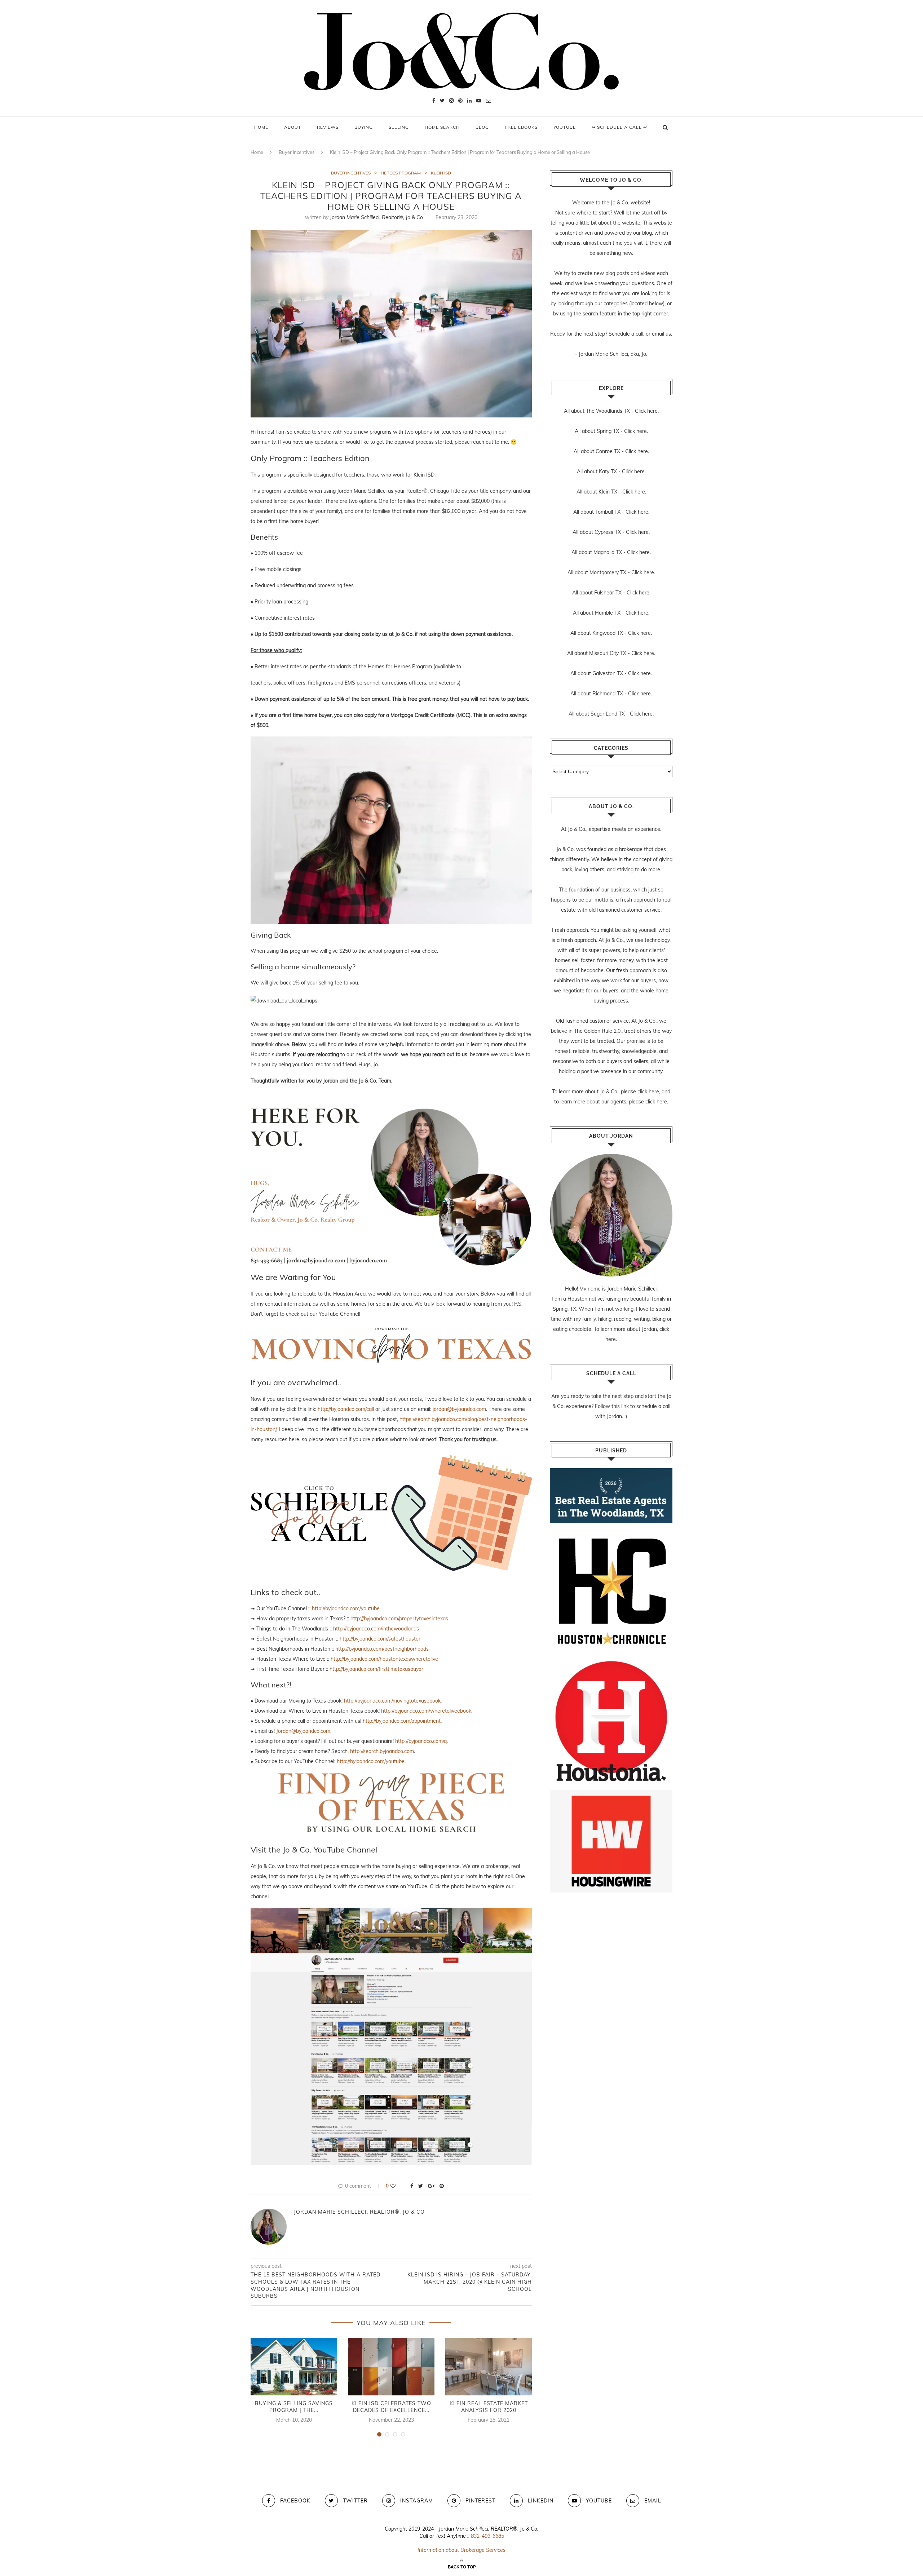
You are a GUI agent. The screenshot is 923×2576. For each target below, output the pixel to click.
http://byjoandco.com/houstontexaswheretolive (384, 1659)
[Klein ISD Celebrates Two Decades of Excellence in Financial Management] (391, 2367)
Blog (482, 127)
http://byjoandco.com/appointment (402, 1721)
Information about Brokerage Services (461, 2550)
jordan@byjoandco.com (459, 1409)
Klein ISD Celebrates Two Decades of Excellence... (391, 2407)
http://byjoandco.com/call (346, 1409)
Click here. (647, 411)
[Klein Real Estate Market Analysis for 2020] (489, 2367)
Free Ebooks (521, 127)
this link (620, 1406)
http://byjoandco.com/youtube (346, 1608)
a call (637, 334)
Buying (364, 127)
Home (261, 127)
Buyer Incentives (297, 152)
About (293, 127)
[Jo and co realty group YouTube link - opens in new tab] (391, 1913)
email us (661, 334)
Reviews (328, 127)
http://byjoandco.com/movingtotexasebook (392, 1701)
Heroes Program (401, 173)
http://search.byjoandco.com (382, 1751)
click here (648, 1092)
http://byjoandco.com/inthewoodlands (376, 1629)
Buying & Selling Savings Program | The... (294, 2407)
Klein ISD (441, 173)
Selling (399, 127)
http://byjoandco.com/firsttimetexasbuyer (376, 1669)
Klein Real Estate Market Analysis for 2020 (489, 2407)
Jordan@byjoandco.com (303, 1731)
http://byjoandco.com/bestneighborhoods (382, 1649)
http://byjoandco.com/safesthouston (381, 1639)
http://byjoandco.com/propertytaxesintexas (399, 1619)
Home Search (442, 127)
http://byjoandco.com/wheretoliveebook (426, 1711)
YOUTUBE (565, 127)
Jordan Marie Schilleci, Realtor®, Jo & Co (376, 217)
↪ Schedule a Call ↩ (619, 127)
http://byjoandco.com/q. (421, 1741)
